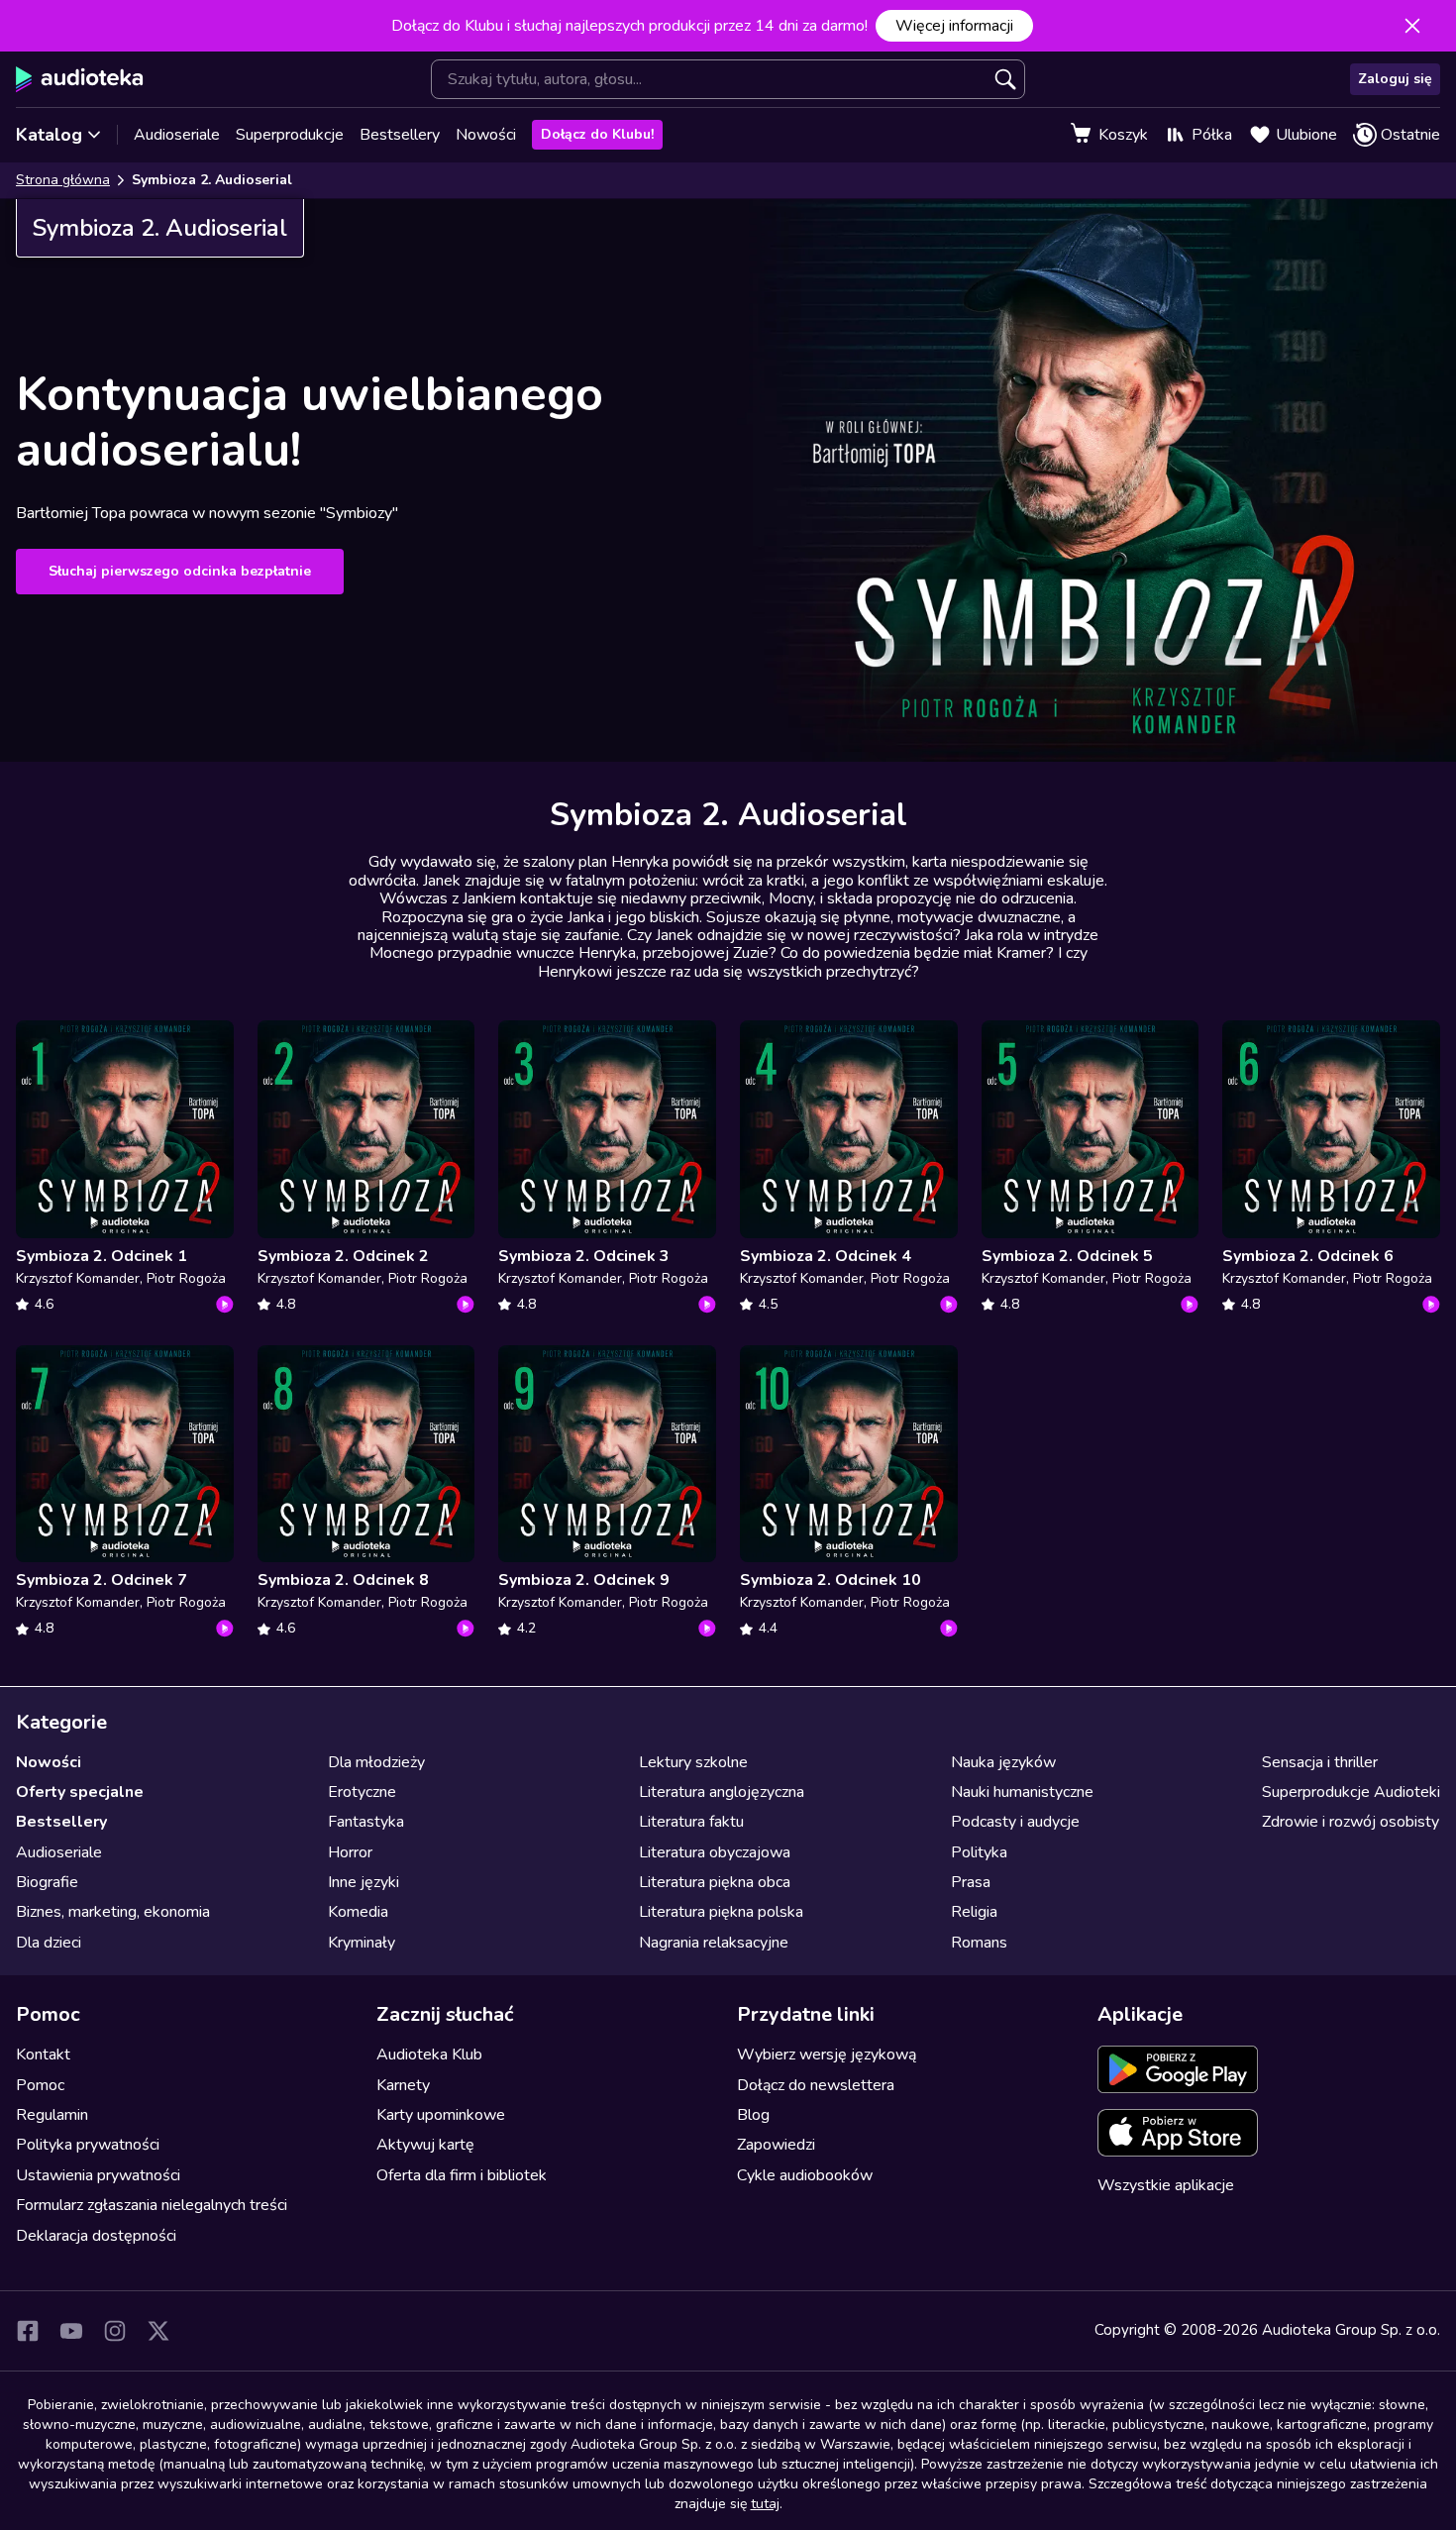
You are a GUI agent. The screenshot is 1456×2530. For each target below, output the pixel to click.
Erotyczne (362, 1792)
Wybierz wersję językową (827, 2055)
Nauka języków (1003, 1762)
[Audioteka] (80, 79)
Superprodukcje (290, 135)
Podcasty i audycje (1015, 1822)
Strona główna (63, 180)
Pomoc (40, 2085)
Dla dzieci (49, 1943)
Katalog (49, 135)
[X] (158, 2331)
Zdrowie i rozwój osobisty (1351, 1822)
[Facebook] (28, 2331)
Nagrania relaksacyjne (714, 1943)
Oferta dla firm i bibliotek (462, 2175)
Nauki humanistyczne (1022, 1792)
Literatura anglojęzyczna (722, 1792)
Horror (350, 1852)
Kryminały (362, 1943)
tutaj (765, 2504)
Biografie (47, 1882)
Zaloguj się (1395, 79)
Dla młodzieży (376, 1762)
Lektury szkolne (693, 1762)
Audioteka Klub (429, 2055)
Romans (979, 1943)
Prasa (971, 1882)
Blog (753, 2115)
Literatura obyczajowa (715, 1852)
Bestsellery (400, 135)
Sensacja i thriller (1320, 1762)
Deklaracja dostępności (96, 2236)
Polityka (979, 1852)
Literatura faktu (691, 1822)
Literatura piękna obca (715, 1882)
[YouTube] (71, 2331)
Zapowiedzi (776, 2145)
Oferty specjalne (80, 1792)
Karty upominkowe (441, 2115)
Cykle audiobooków (805, 2175)
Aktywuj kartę (425, 2145)
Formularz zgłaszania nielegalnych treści (152, 2205)
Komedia (358, 1912)
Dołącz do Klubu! (597, 134)
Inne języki (364, 1882)
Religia (974, 1912)
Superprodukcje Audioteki (1351, 1792)
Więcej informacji (954, 26)
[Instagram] (115, 2331)
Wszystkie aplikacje (1166, 2185)
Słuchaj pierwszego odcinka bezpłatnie (180, 571)
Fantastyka (366, 1822)
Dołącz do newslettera (816, 2085)
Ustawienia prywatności (98, 2175)
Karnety (403, 2085)
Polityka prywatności (88, 2145)
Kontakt (43, 2055)
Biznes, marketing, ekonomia (113, 1912)
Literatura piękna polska (721, 1912)
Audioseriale (177, 135)
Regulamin (52, 2115)
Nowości (486, 135)
